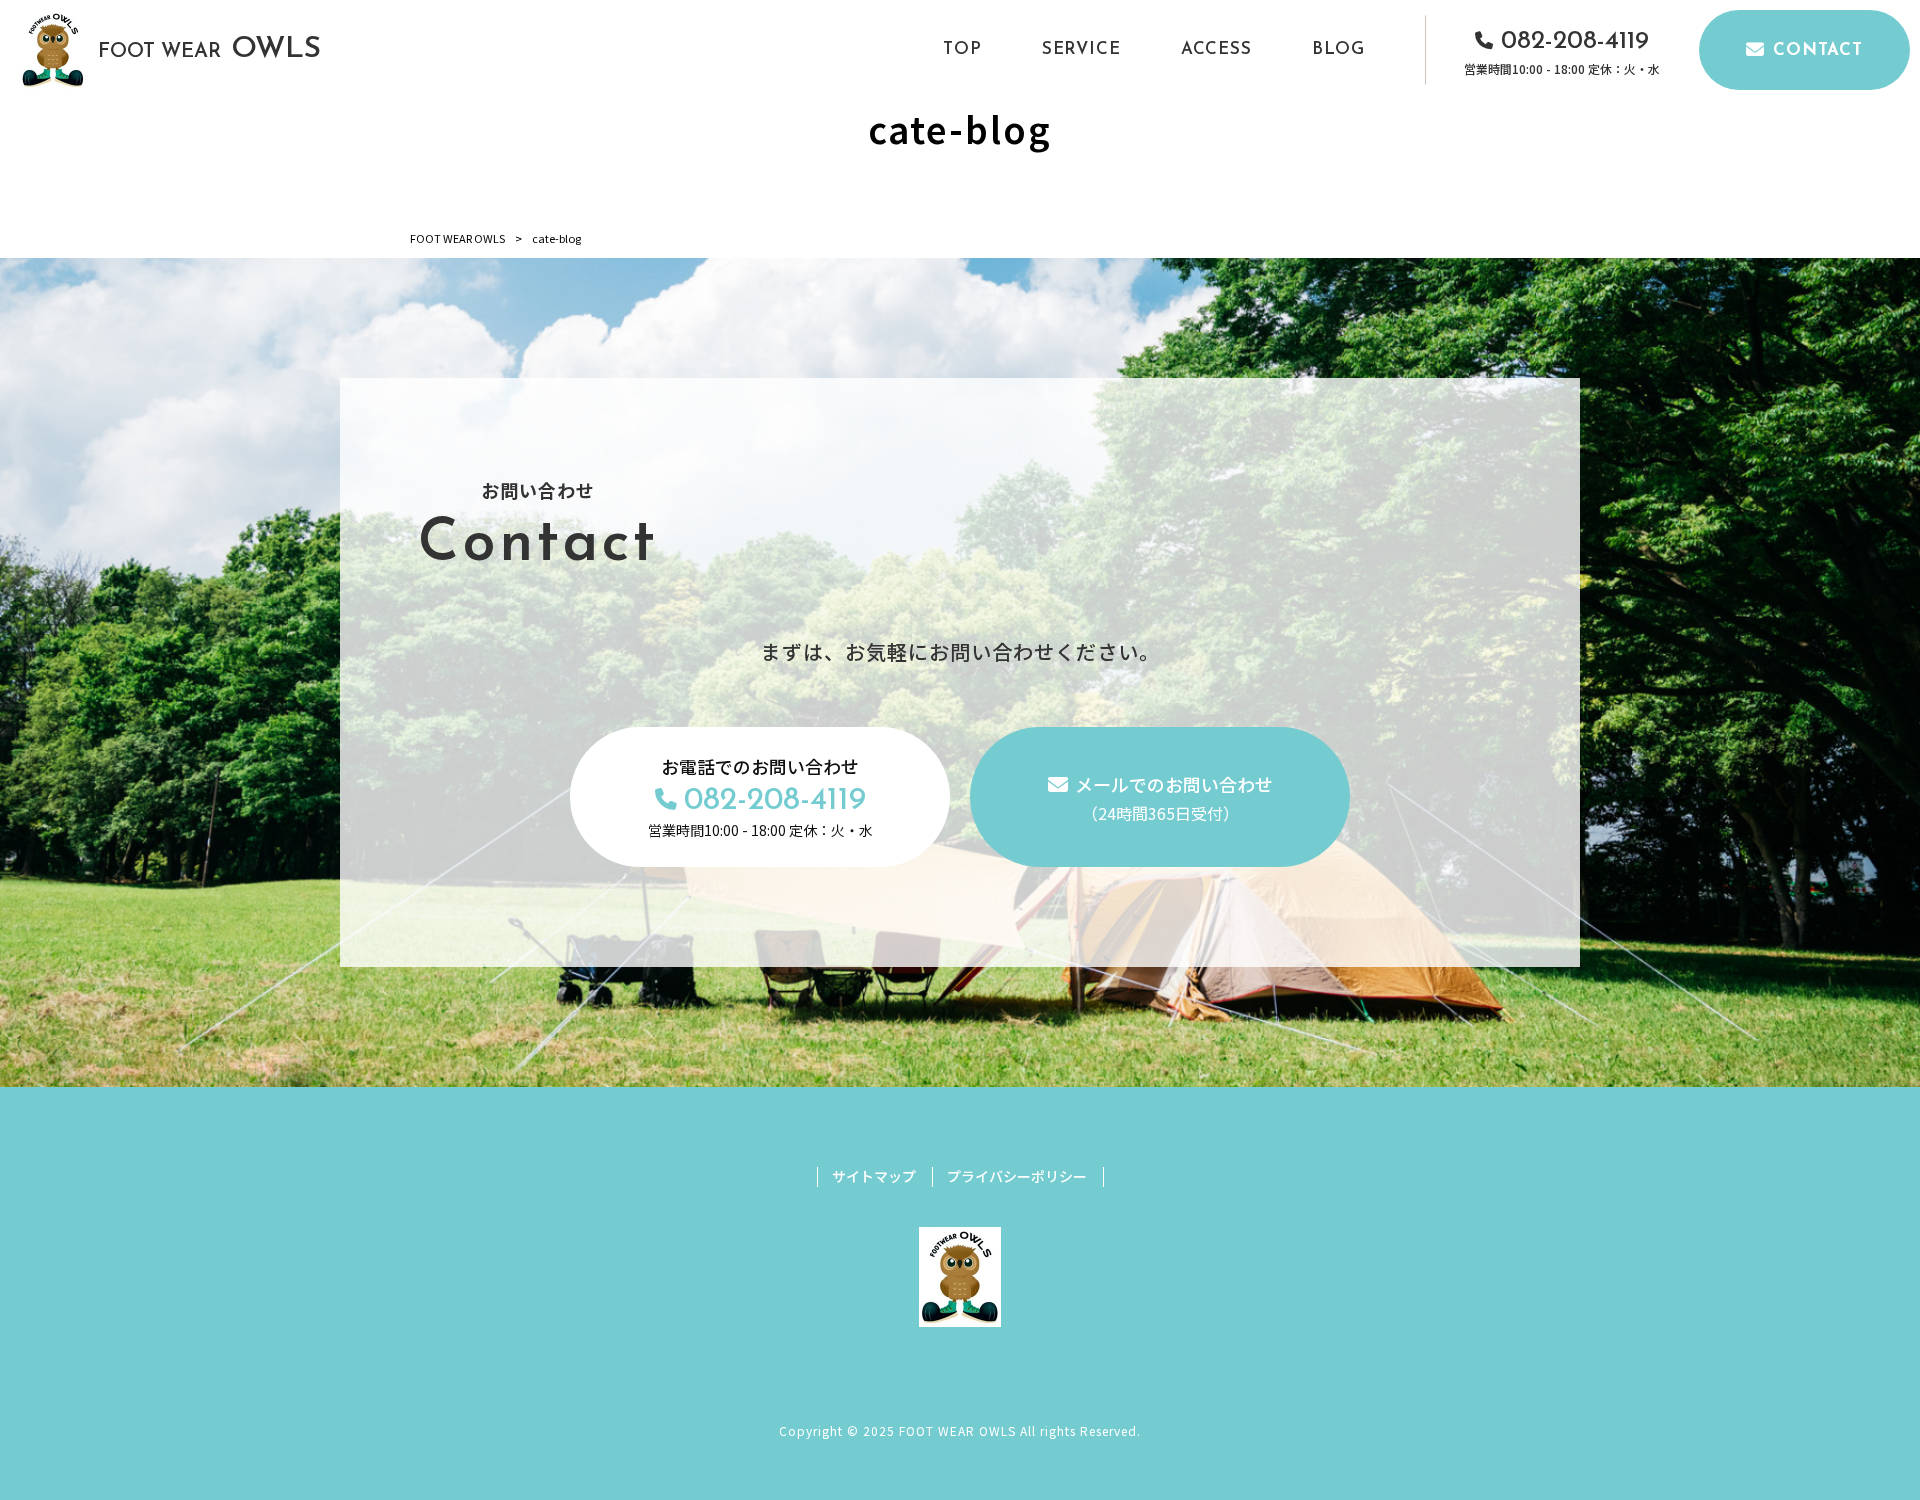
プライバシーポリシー (1017, 1176)
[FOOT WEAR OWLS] (53, 50)
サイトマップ (874, 1176)
